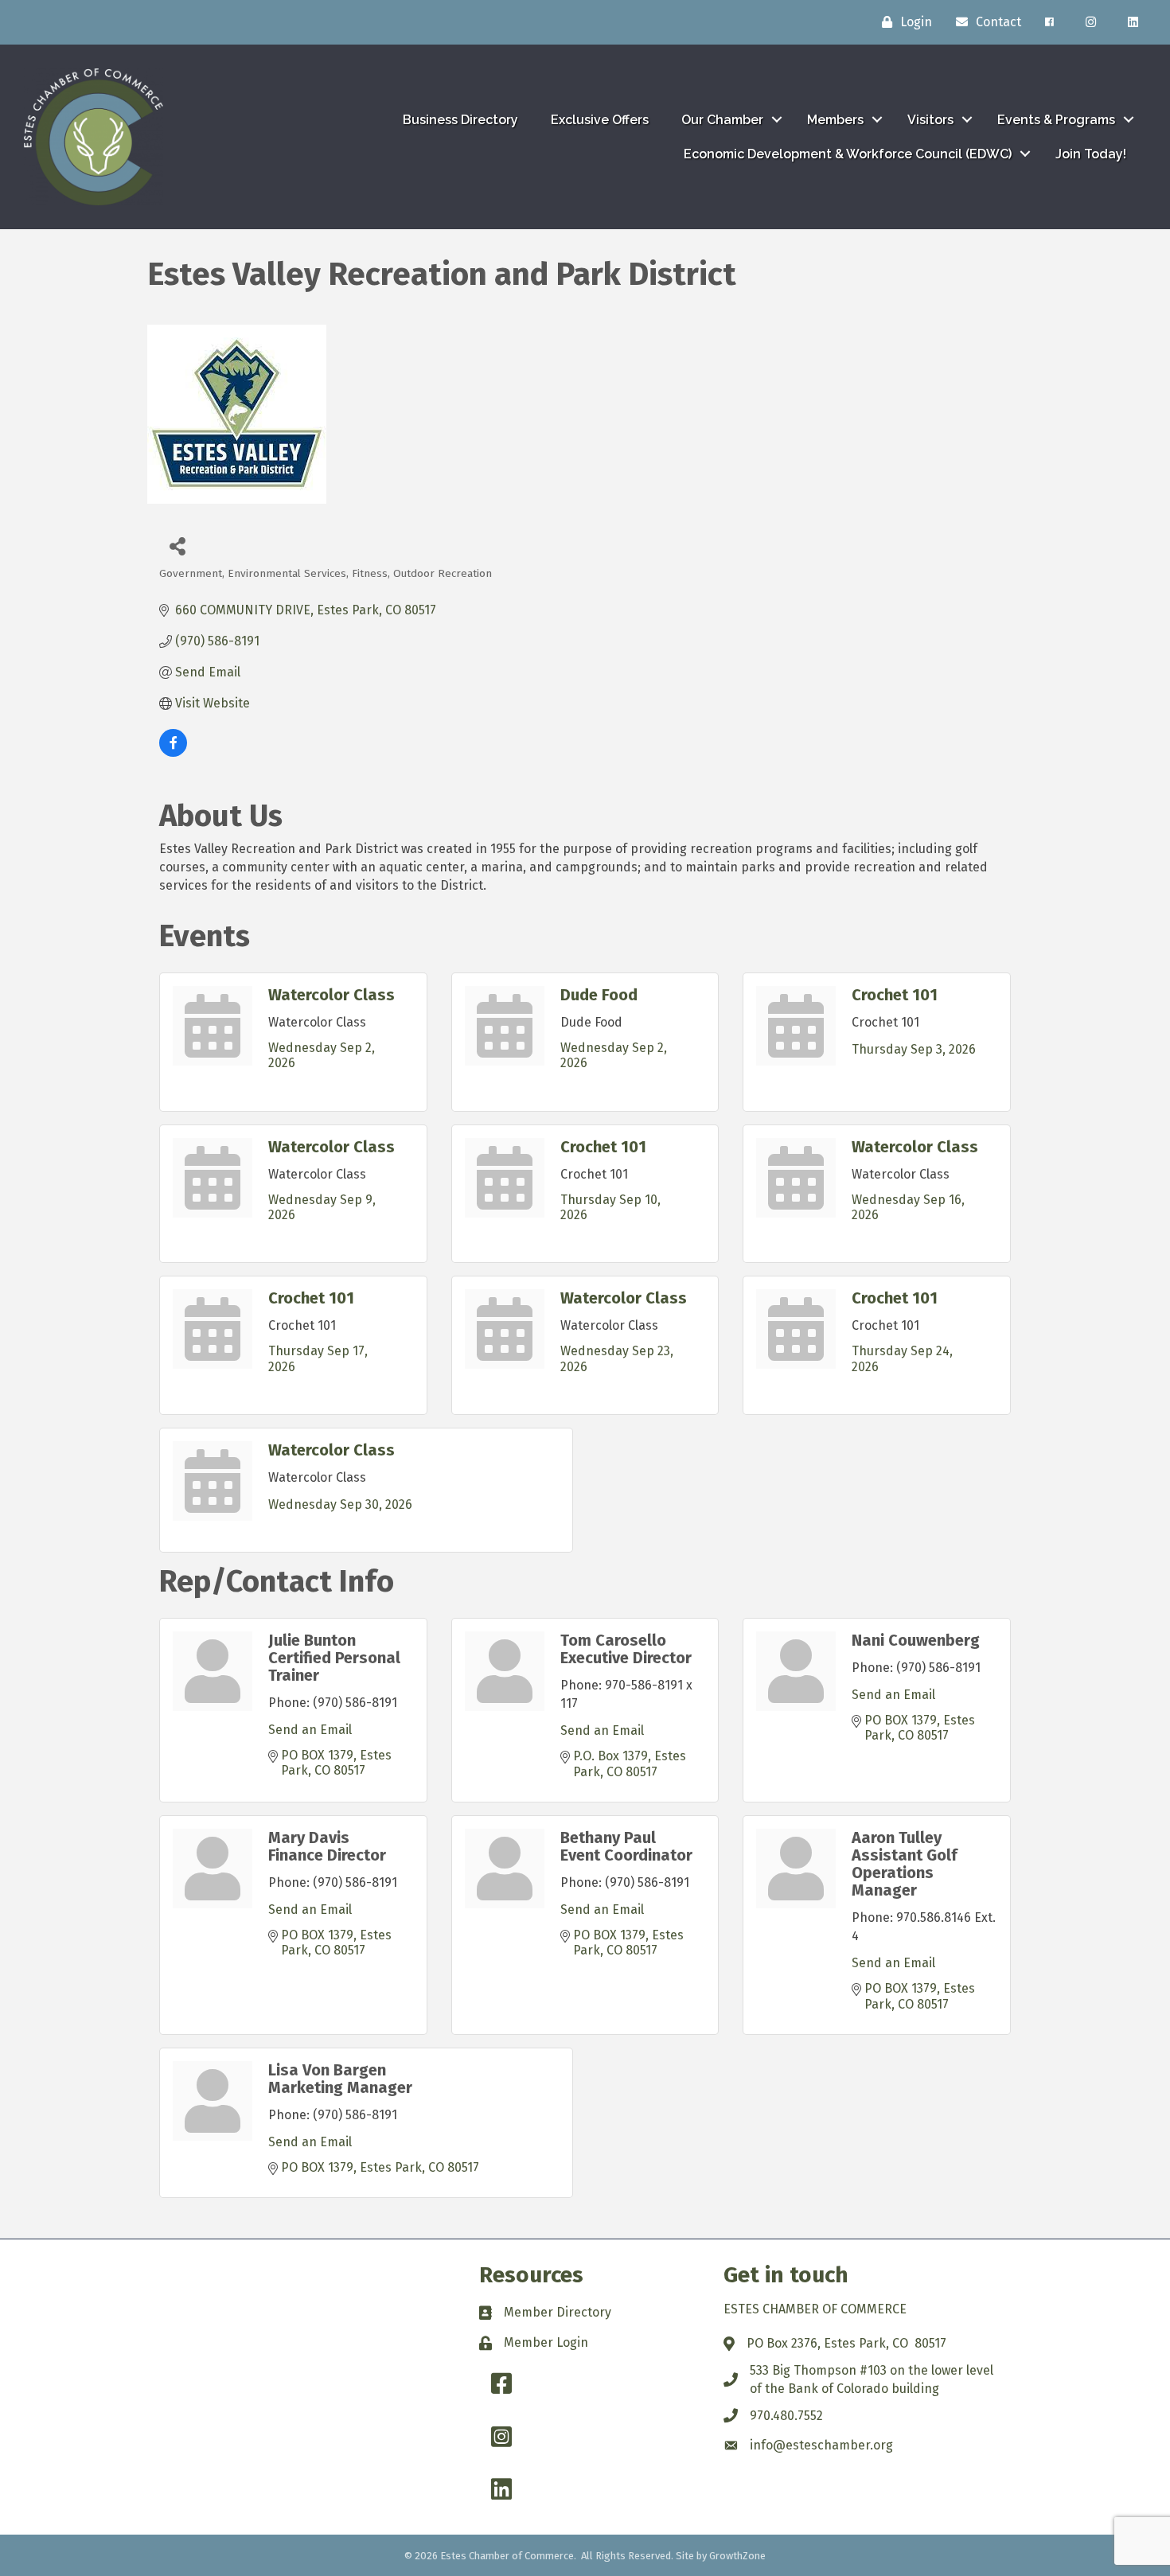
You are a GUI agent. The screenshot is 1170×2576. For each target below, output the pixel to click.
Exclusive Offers (600, 120)
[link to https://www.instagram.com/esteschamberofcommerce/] (1091, 22)
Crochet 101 (895, 995)
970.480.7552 (786, 2416)
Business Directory (460, 120)
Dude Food (599, 995)
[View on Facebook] (173, 752)
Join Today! (1091, 154)
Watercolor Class (331, 995)
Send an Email (310, 1730)
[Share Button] (177, 546)
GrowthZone (737, 2556)
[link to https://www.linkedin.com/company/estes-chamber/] (1133, 22)
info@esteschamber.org (821, 2445)
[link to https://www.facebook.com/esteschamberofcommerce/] (1049, 22)
